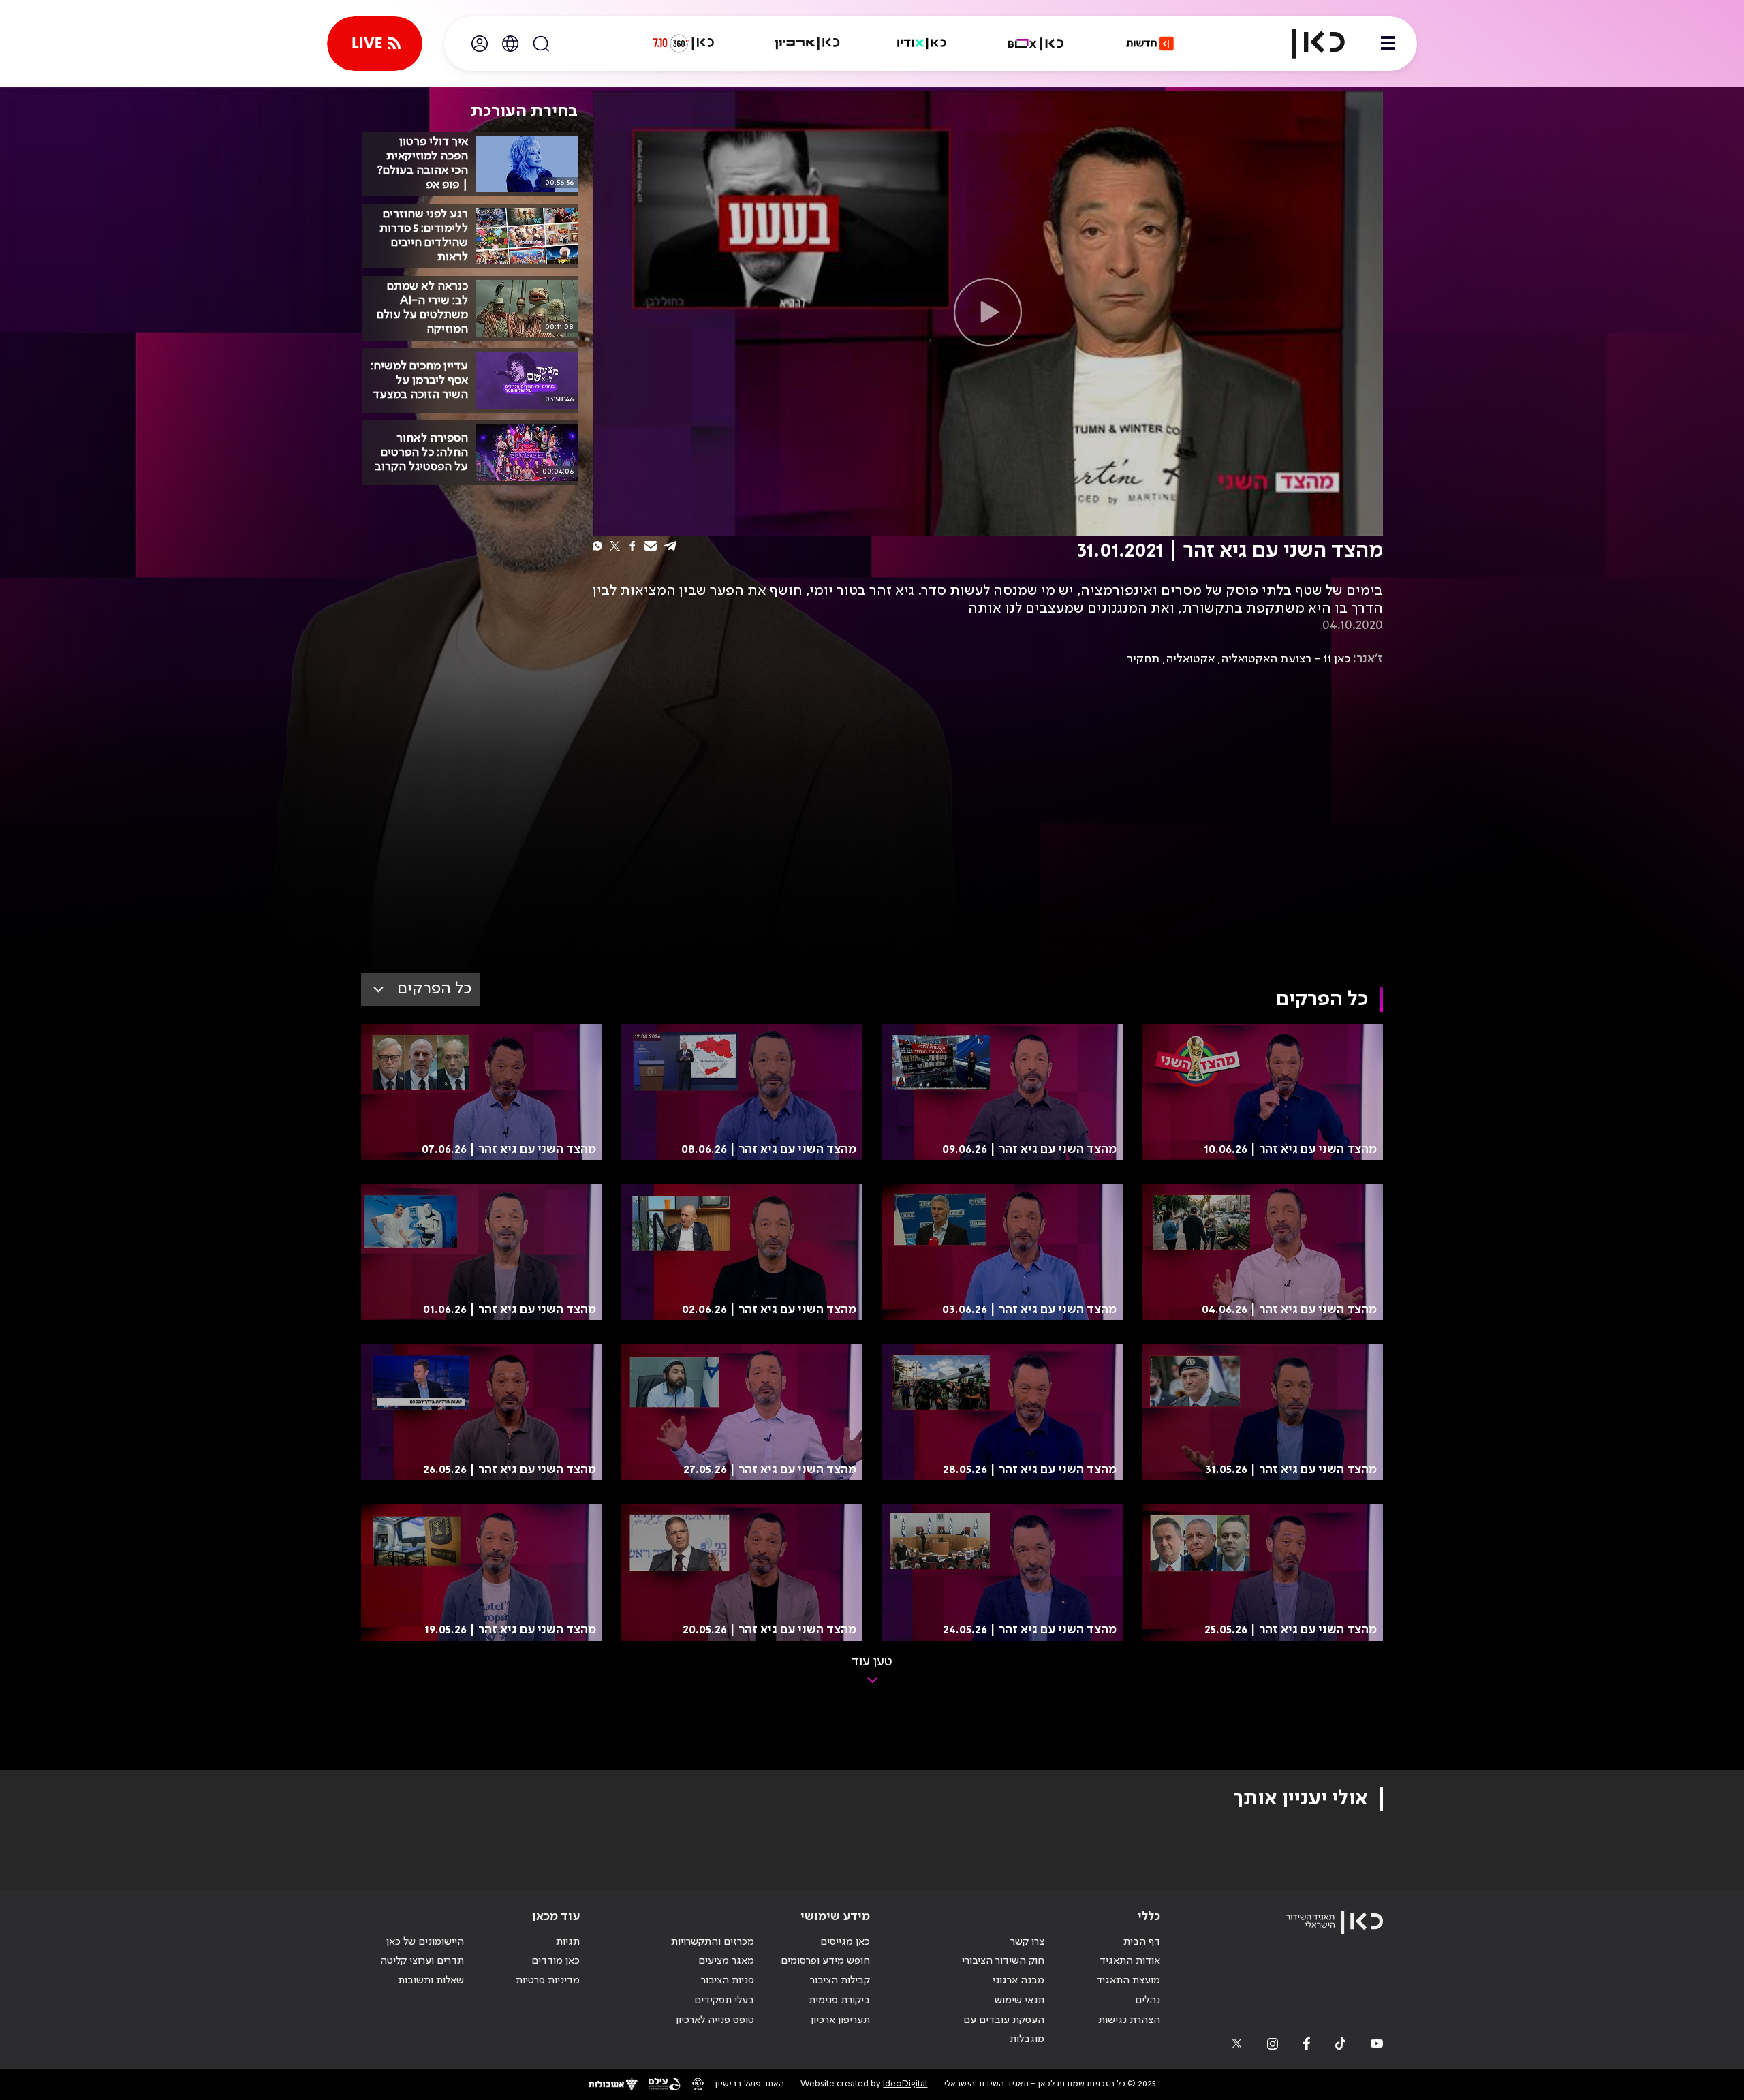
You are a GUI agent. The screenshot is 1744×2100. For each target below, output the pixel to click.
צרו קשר (1027, 1942)
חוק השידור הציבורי (1003, 1961)
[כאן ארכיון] (807, 44)
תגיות (568, 1942)
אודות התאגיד (1130, 1961)
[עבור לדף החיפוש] (541, 44)
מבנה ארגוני (1018, 1981)
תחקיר (1143, 659)
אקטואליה (1190, 659)
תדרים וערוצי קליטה (422, 1961)
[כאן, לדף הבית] (1307, 44)
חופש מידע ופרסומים (825, 1961)
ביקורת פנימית (839, 2001)
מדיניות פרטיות (548, 1981)
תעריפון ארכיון (840, 2020)
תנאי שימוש (1019, 2001)
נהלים (1148, 2001)
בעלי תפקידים (724, 2001)
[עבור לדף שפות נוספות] (510, 44)
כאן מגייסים (845, 1942)
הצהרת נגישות (1129, 2020)
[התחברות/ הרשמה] (480, 44)
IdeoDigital (905, 2084)
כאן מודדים (556, 1961)
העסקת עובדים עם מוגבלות (1004, 2030)
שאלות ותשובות (431, 1981)
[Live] (375, 44)
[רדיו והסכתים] (922, 44)
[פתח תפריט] (1388, 44)
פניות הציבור (728, 1981)
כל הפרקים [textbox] (434, 989)
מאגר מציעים (726, 1961)
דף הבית (1142, 1942)
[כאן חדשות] (1150, 44)
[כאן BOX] (1036, 44)
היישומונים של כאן (425, 1942)
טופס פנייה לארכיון (715, 2020)
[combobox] (420, 989)
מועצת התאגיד (1128, 1981)
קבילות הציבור (840, 1981)
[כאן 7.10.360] (683, 44)
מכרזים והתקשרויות (713, 1942)
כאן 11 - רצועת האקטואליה (1286, 659)
